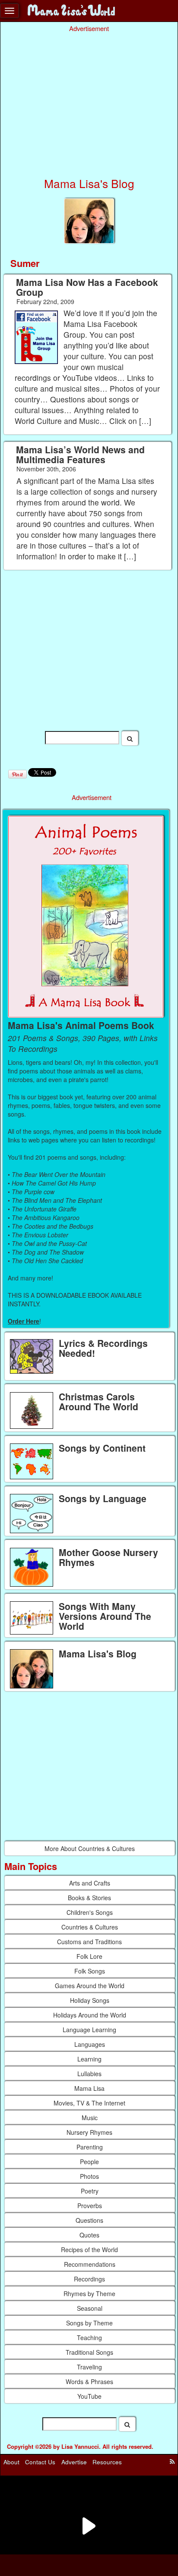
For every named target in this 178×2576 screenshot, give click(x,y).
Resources (107, 2462)
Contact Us (40, 2462)
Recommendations (90, 2264)
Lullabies (89, 2074)
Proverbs (90, 2206)
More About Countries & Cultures (90, 1848)
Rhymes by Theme (89, 2294)
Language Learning (89, 2030)
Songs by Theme (89, 2323)
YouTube (89, 2396)
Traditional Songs (89, 2352)
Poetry (90, 2191)
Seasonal (90, 2308)
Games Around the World (90, 1986)
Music (90, 2118)
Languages (90, 2044)
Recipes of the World (89, 2250)
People (89, 2162)
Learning (89, 2059)
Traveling (89, 2367)
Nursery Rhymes (89, 2132)
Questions (89, 2220)
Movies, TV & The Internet (89, 2103)
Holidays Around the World (90, 2015)
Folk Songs (90, 1971)
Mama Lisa (89, 2088)
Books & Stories (89, 1898)
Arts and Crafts (90, 1883)
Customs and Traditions (89, 1942)
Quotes (89, 2235)
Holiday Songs (90, 2000)
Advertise (74, 2462)
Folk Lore (89, 1956)
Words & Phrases (89, 2381)
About (11, 2462)
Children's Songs (90, 1912)
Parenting (90, 2147)
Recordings (89, 2279)
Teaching (89, 2338)
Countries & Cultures (90, 1927)
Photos (89, 2176)
